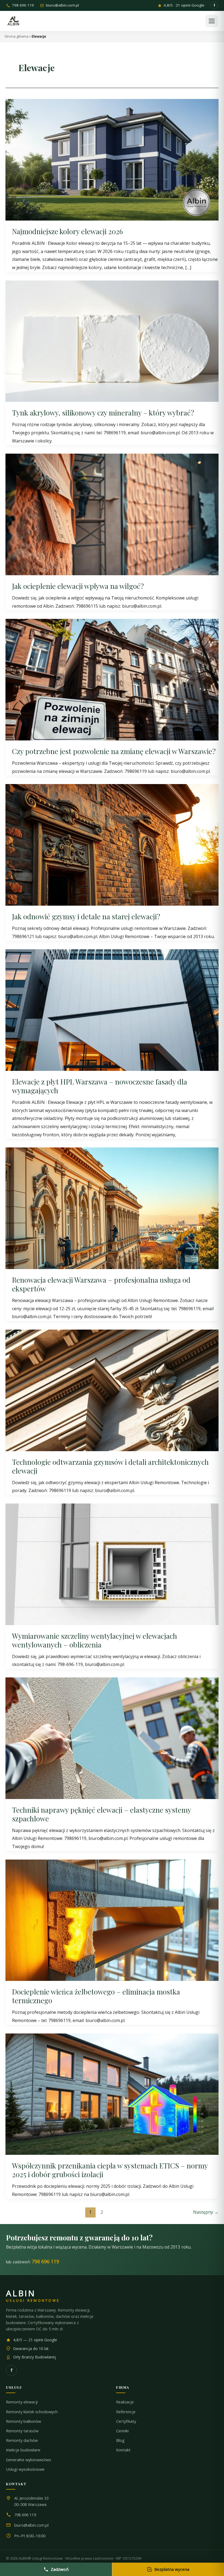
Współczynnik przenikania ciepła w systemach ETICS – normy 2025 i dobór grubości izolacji (110, 2170)
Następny (206, 2212)
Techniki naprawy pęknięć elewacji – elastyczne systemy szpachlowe (101, 1814)
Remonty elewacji (22, 2402)
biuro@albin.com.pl (62, 6)
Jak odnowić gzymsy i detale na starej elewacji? (86, 916)
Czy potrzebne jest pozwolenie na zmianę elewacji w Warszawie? (114, 751)
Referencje (126, 2412)
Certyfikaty (126, 2421)
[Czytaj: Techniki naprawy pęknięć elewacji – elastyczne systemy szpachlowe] (112, 1738)
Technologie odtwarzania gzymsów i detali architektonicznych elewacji (110, 1466)
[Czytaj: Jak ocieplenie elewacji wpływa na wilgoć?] (112, 514)
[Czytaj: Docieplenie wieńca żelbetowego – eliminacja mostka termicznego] (112, 1920)
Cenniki (122, 2431)
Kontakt (123, 2450)
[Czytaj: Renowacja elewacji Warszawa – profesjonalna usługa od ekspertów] (112, 1208)
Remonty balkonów (23, 2421)
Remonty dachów (22, 2440)
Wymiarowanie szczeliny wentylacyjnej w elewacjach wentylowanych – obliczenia (95, 1640)
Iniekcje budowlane (23, 2450)
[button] (212, 21)
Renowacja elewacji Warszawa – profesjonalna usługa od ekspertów (101, 1284)
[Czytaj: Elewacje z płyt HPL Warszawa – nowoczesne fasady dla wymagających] (112, 1010)
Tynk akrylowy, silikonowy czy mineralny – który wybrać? (103, 413)
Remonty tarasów (22, 2431)
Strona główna (16, 36)
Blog (120, 2440)
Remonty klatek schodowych (32, 2412)
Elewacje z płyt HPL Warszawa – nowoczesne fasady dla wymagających (100, 1086)
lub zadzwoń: (33, 2261)
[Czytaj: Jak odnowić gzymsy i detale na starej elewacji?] (112, 844)
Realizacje (125, 2402)
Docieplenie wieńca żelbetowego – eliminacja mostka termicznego (96, 1996)
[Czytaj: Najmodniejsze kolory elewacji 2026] (112, 159)
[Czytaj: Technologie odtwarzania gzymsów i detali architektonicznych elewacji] (112, 1390)
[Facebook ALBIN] (214, 5)
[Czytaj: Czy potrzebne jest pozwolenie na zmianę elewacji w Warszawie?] (112, 679)
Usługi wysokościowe (25, 2469)
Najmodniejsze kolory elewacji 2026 (67, 231)
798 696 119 (23, 6)
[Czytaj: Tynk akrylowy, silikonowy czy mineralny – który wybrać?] (112, 341)
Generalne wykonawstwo (29, 2460)
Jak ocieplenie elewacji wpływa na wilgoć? (78, 586)
